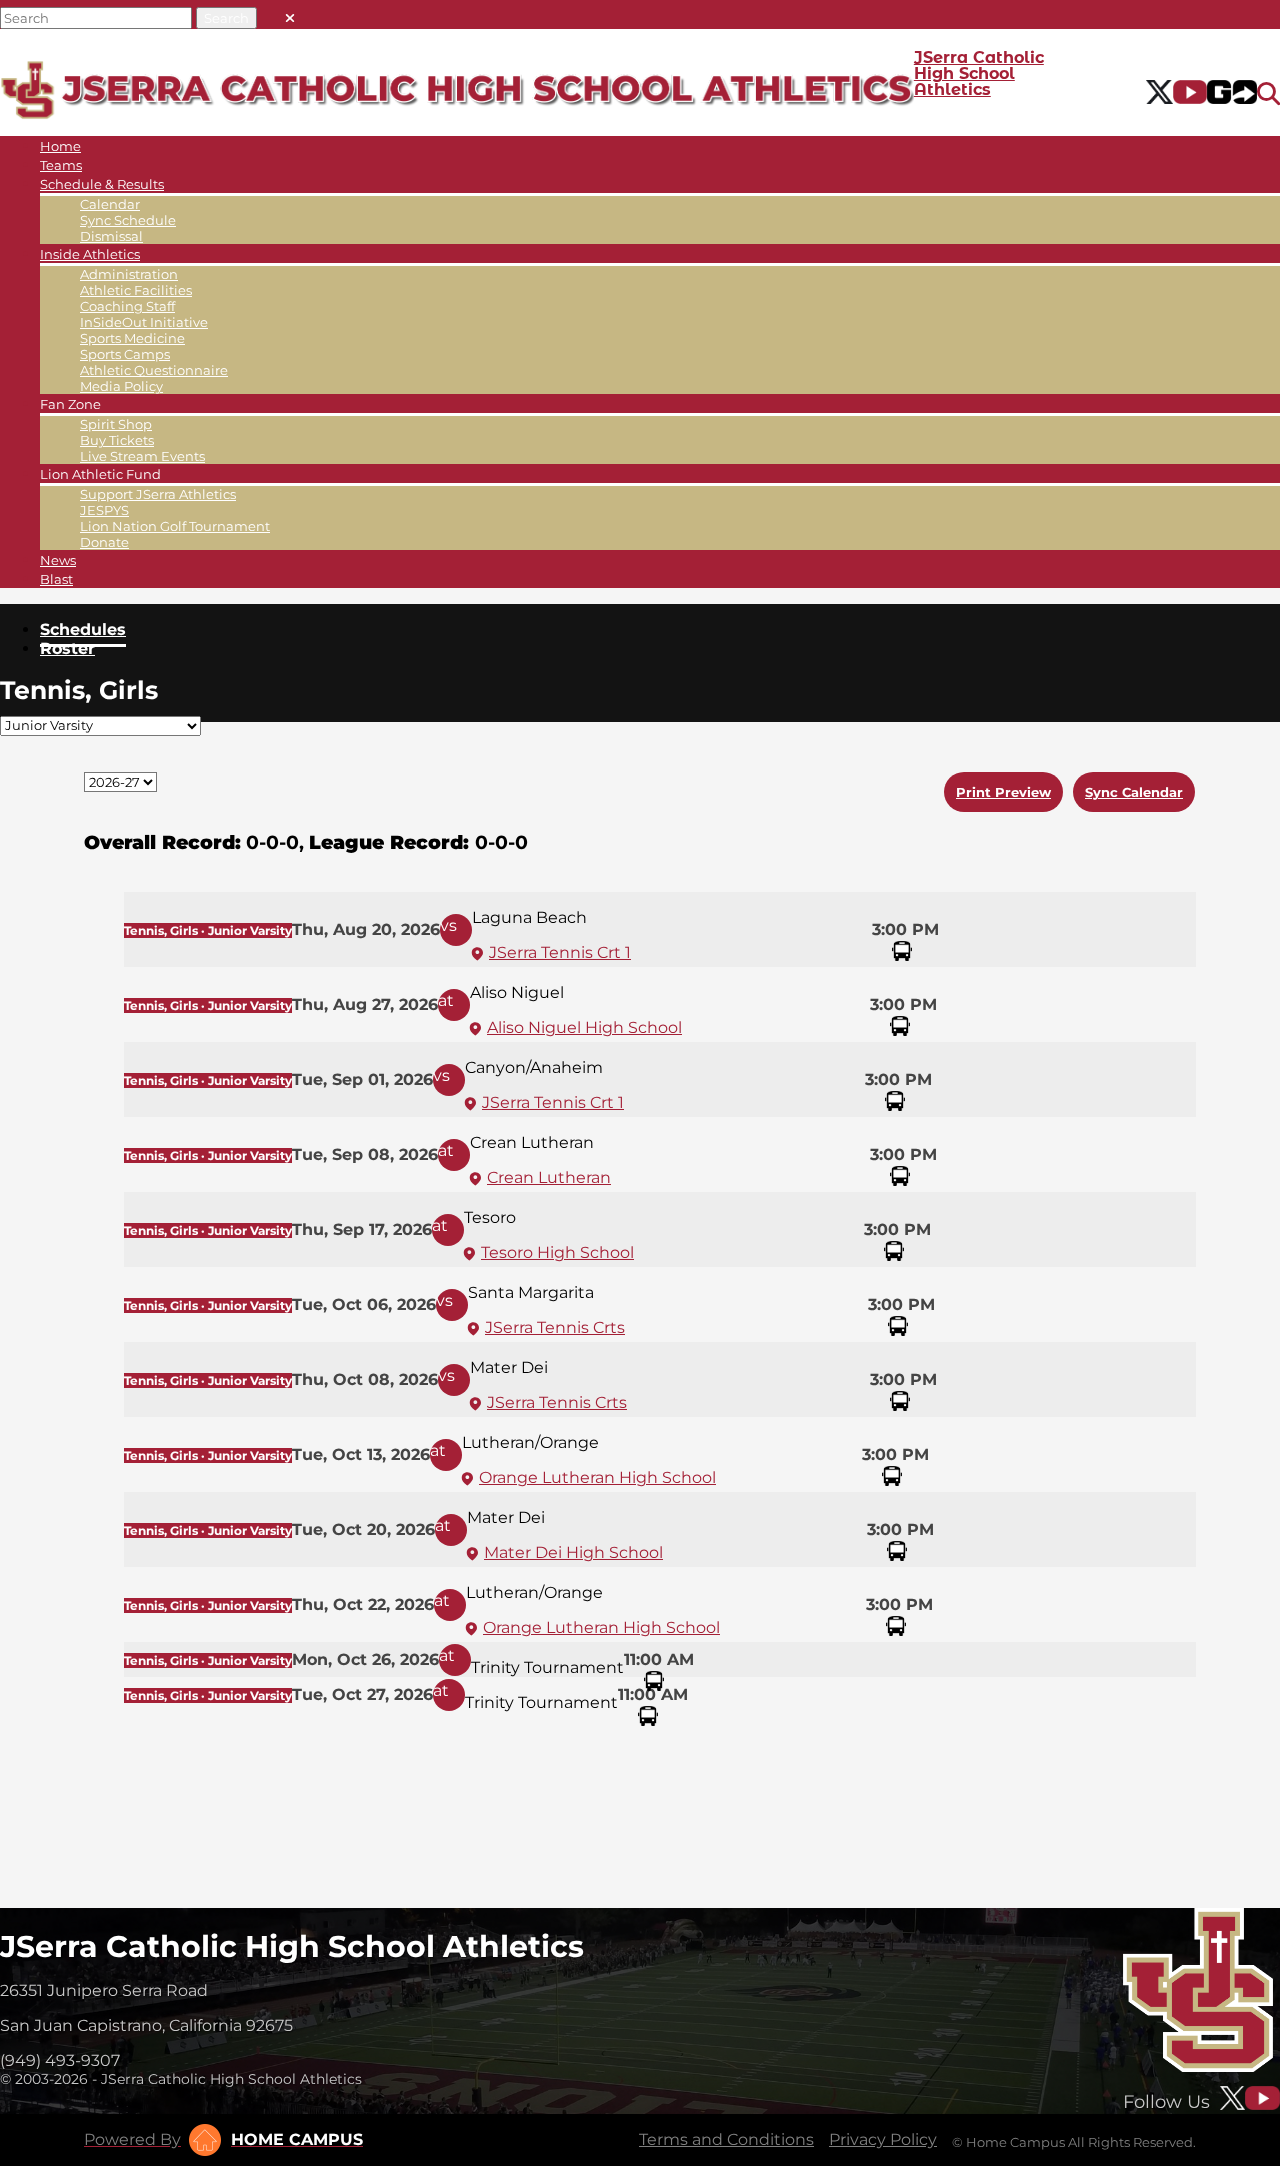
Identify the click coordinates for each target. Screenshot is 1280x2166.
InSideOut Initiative (144, 322)
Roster (67, 648)
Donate (104, 542)
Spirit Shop (116, 424)
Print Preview (1003, 792)
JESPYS (104, 510)
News (58, 560)
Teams (61, 165)
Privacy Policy (883, 2139)
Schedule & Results (102, 184)
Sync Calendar (1134, 792)
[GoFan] (1232, 94)
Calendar (110, 204)
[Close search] (290, 13)
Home (60, 146)
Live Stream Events (142, 456)
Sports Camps (125, 354)
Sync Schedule (128, 220)
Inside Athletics (90, 254)
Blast (56, 579)
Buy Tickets (117, 440)
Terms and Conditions (726, 2139)
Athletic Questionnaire (154, 370)
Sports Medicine (132, 338)
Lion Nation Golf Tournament (175, 526)
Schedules (83, 629)
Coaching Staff (127, 306)
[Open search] (1268, 94)
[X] (1159, 94)
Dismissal (111, 236)
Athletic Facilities (136, 290)
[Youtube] (1190, 94)
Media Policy (121, 386)
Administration (129, 274)
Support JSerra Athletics (158, 494)
